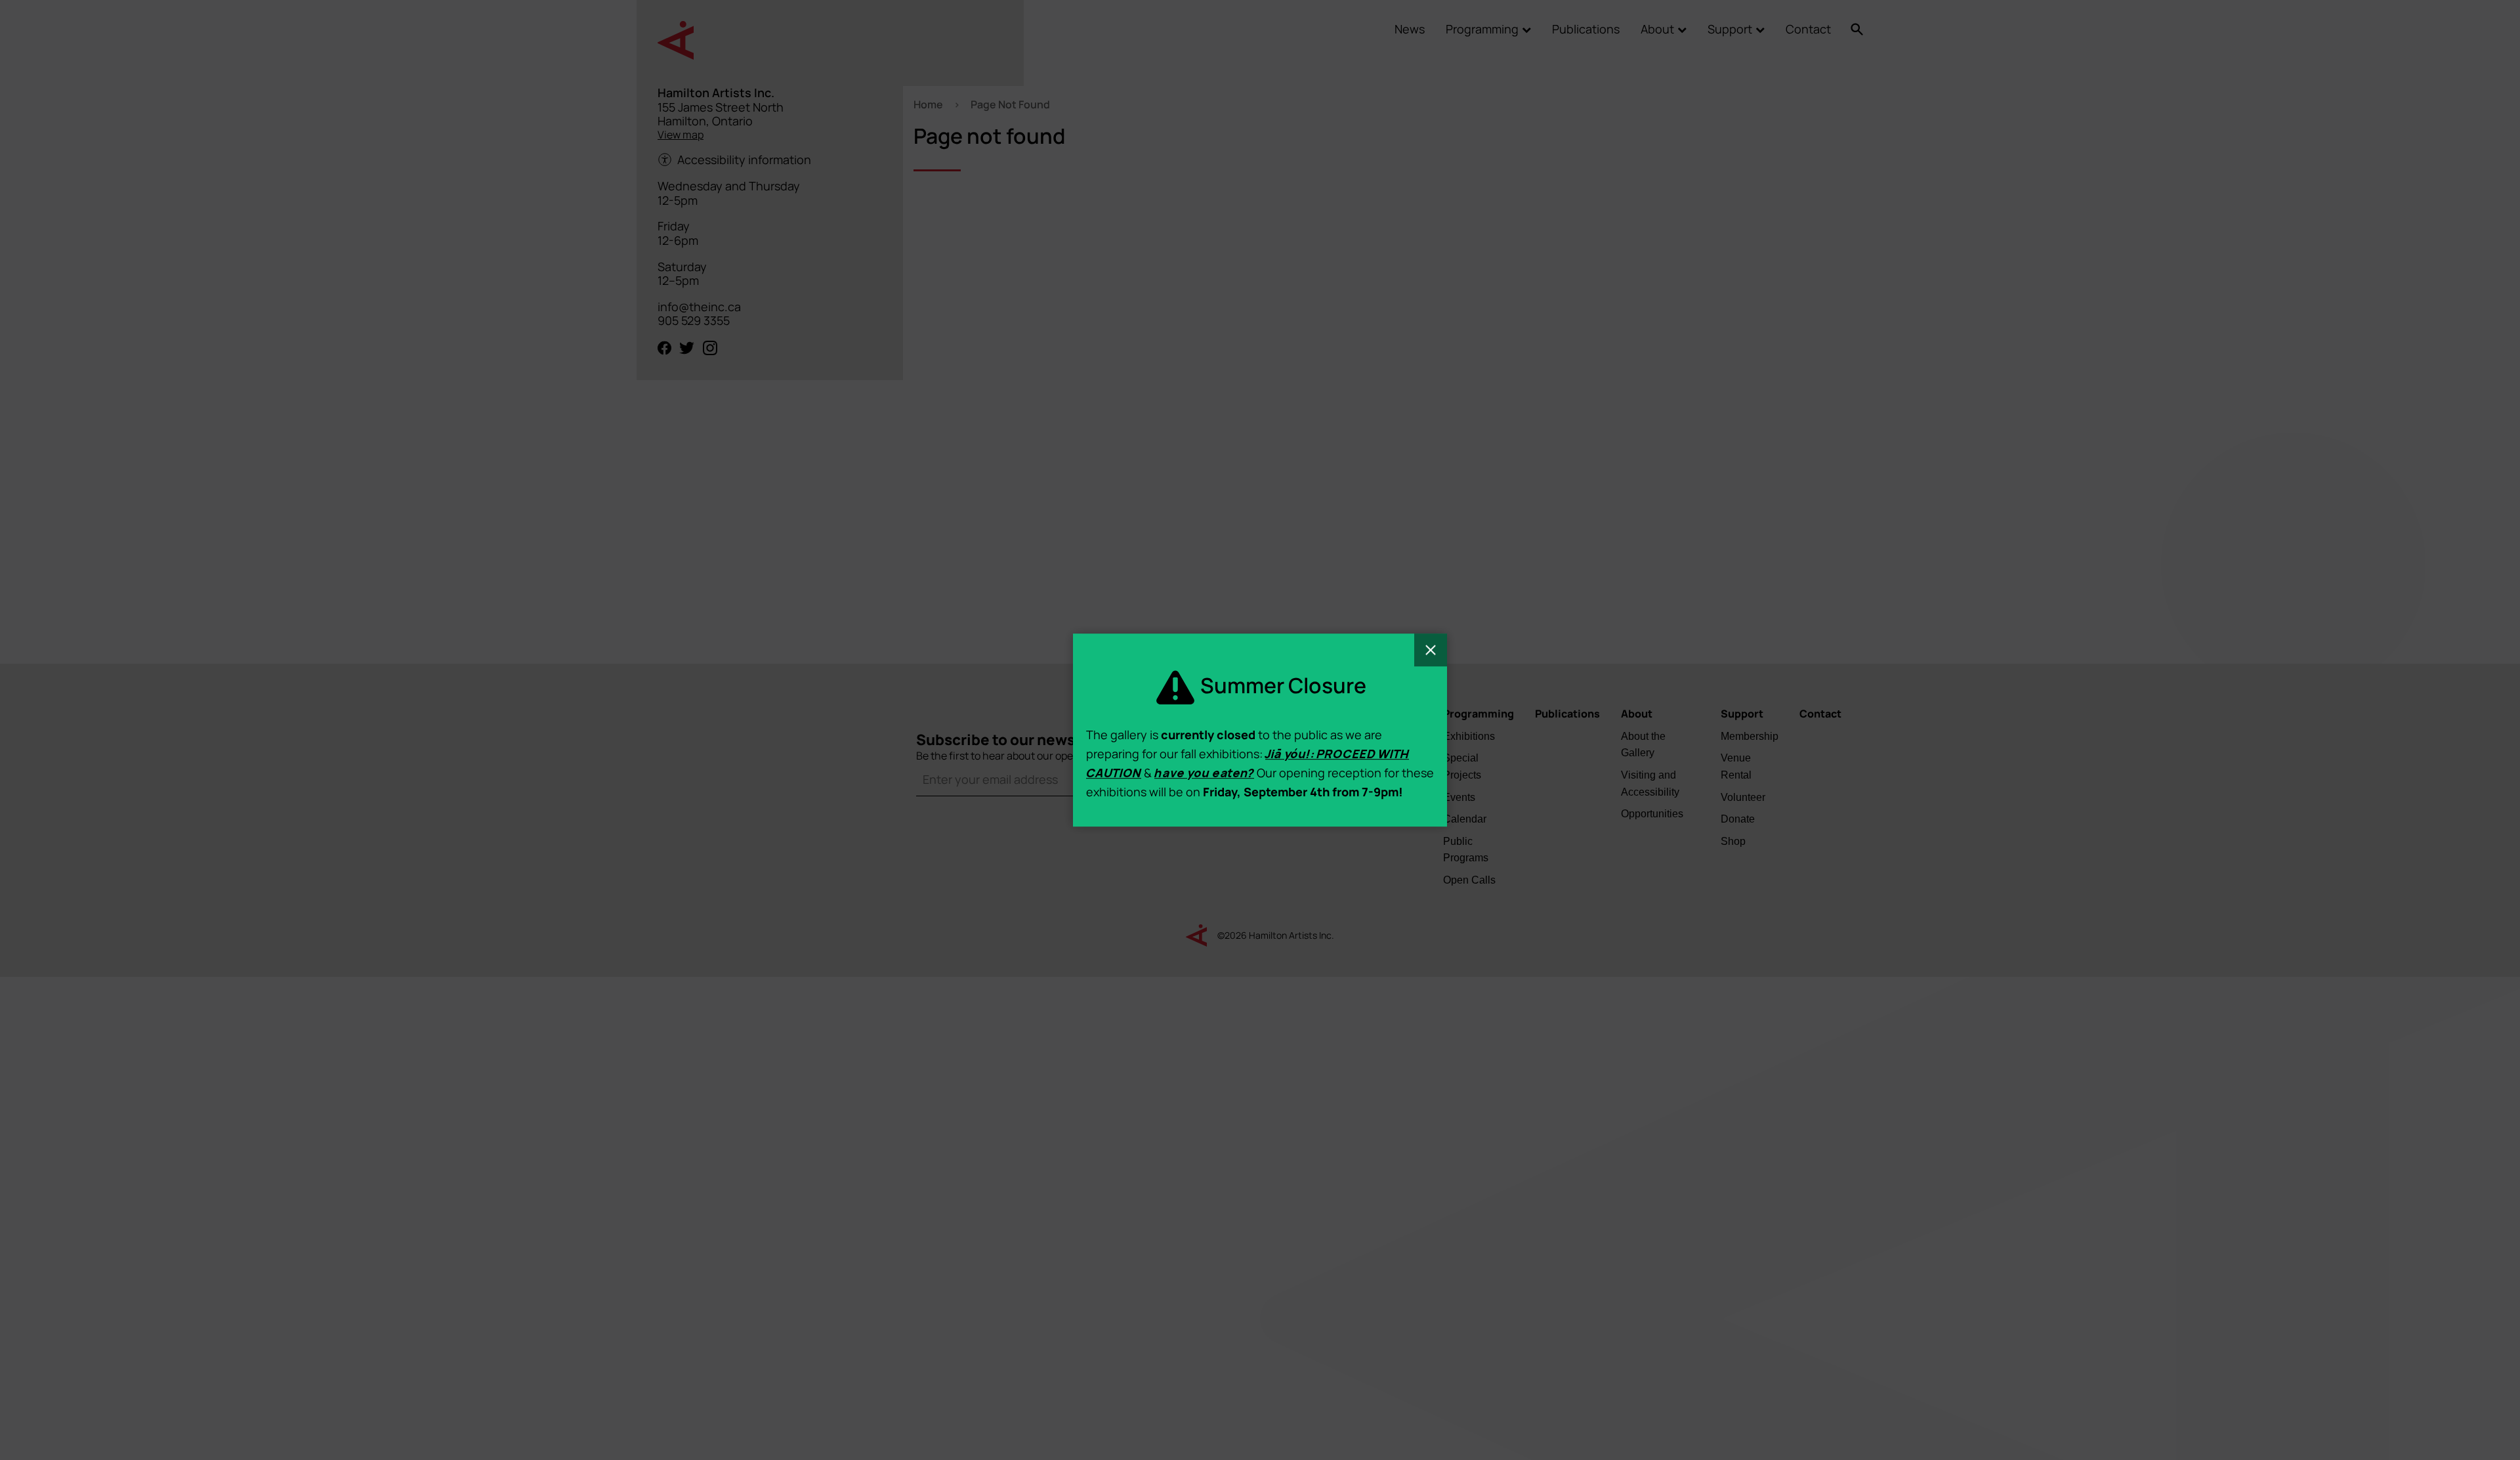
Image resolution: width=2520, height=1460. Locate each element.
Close (1431, 650)
